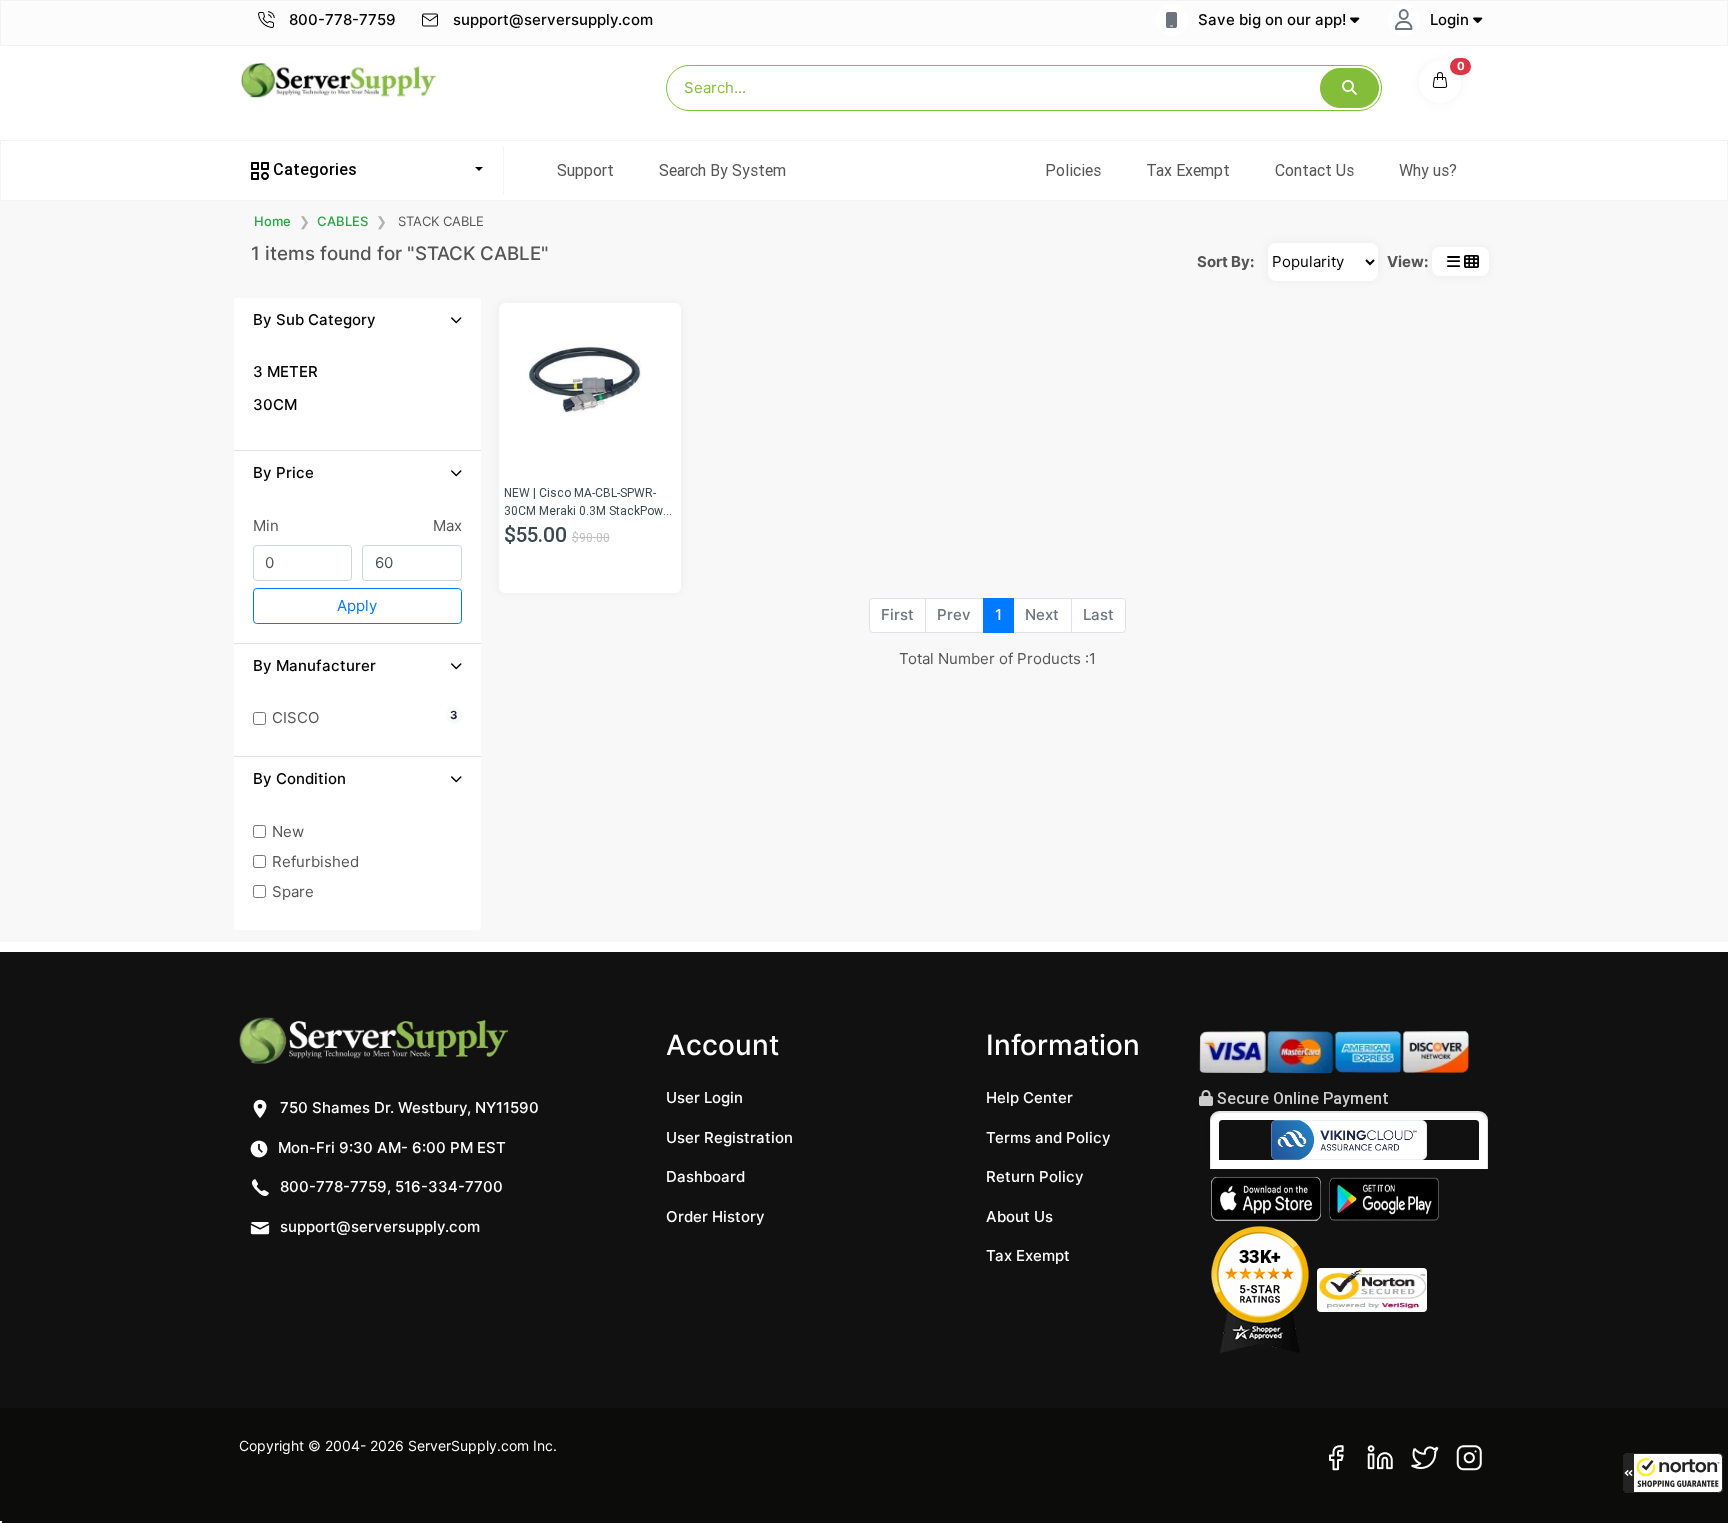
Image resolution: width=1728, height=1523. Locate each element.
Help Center (1029, 1097)
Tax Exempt (1188, 170)
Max (447, 525)
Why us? (1428, 170)
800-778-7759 (340, 19)
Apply (357, 605)
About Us (1019, 1216)
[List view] (1453, 261)
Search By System (722, 170)
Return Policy (1035, 1176)
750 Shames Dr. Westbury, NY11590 (407, 1107)
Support (585, 170)
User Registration (729, 1137)
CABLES (342, 221)
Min (266, 525)
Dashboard (705, 1176)
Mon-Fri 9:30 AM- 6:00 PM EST (390, 1147)
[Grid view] (1471, 261)
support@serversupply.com (553, 19)
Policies (1073, 170)
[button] (1673, 1473)
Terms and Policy (1048, 1137)
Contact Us (1314, 170)
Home (272, 221)
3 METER (285, 371)
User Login (704, 1097)
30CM (275, 404)
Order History (715, 1216)
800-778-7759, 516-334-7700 (389, 1186)
